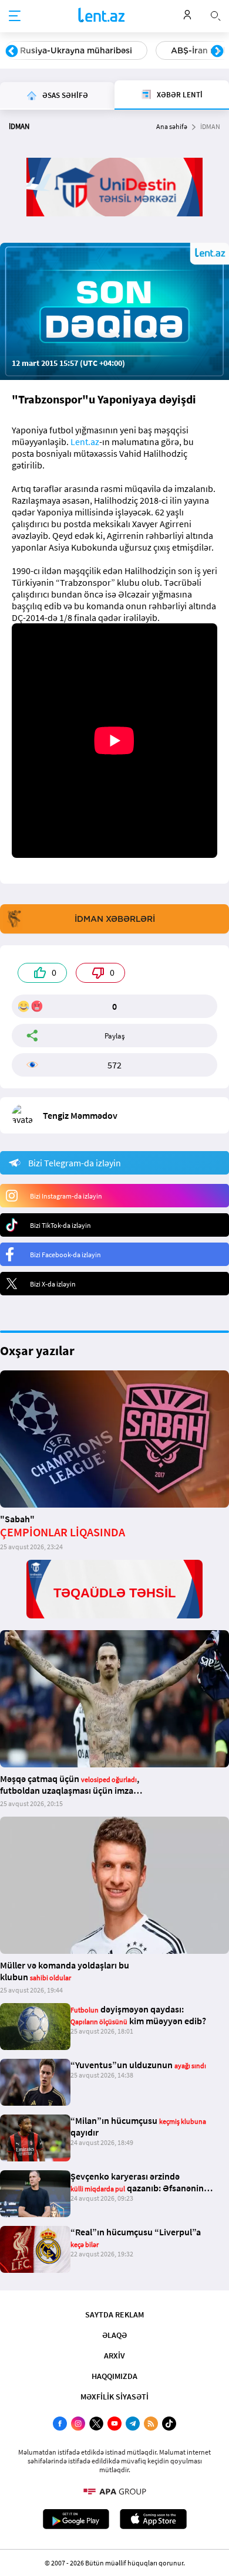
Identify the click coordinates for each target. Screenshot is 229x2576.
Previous (12, 52)
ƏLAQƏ (114, 2335)
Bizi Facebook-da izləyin (65, 1255)
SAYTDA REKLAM (114, 2314)
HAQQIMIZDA (114, 2376)
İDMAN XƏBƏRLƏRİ (115, 919)
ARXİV (114, 2356)
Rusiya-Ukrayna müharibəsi (76, 50)
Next (217, 52)
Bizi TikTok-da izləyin (60, 1225)
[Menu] (15, 16)
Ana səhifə (172, 126)
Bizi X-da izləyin (53, 1284)
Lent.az (85, 442)
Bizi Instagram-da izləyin (66, 1196)
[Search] (215, 15)
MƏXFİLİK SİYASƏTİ (114, 2397)
